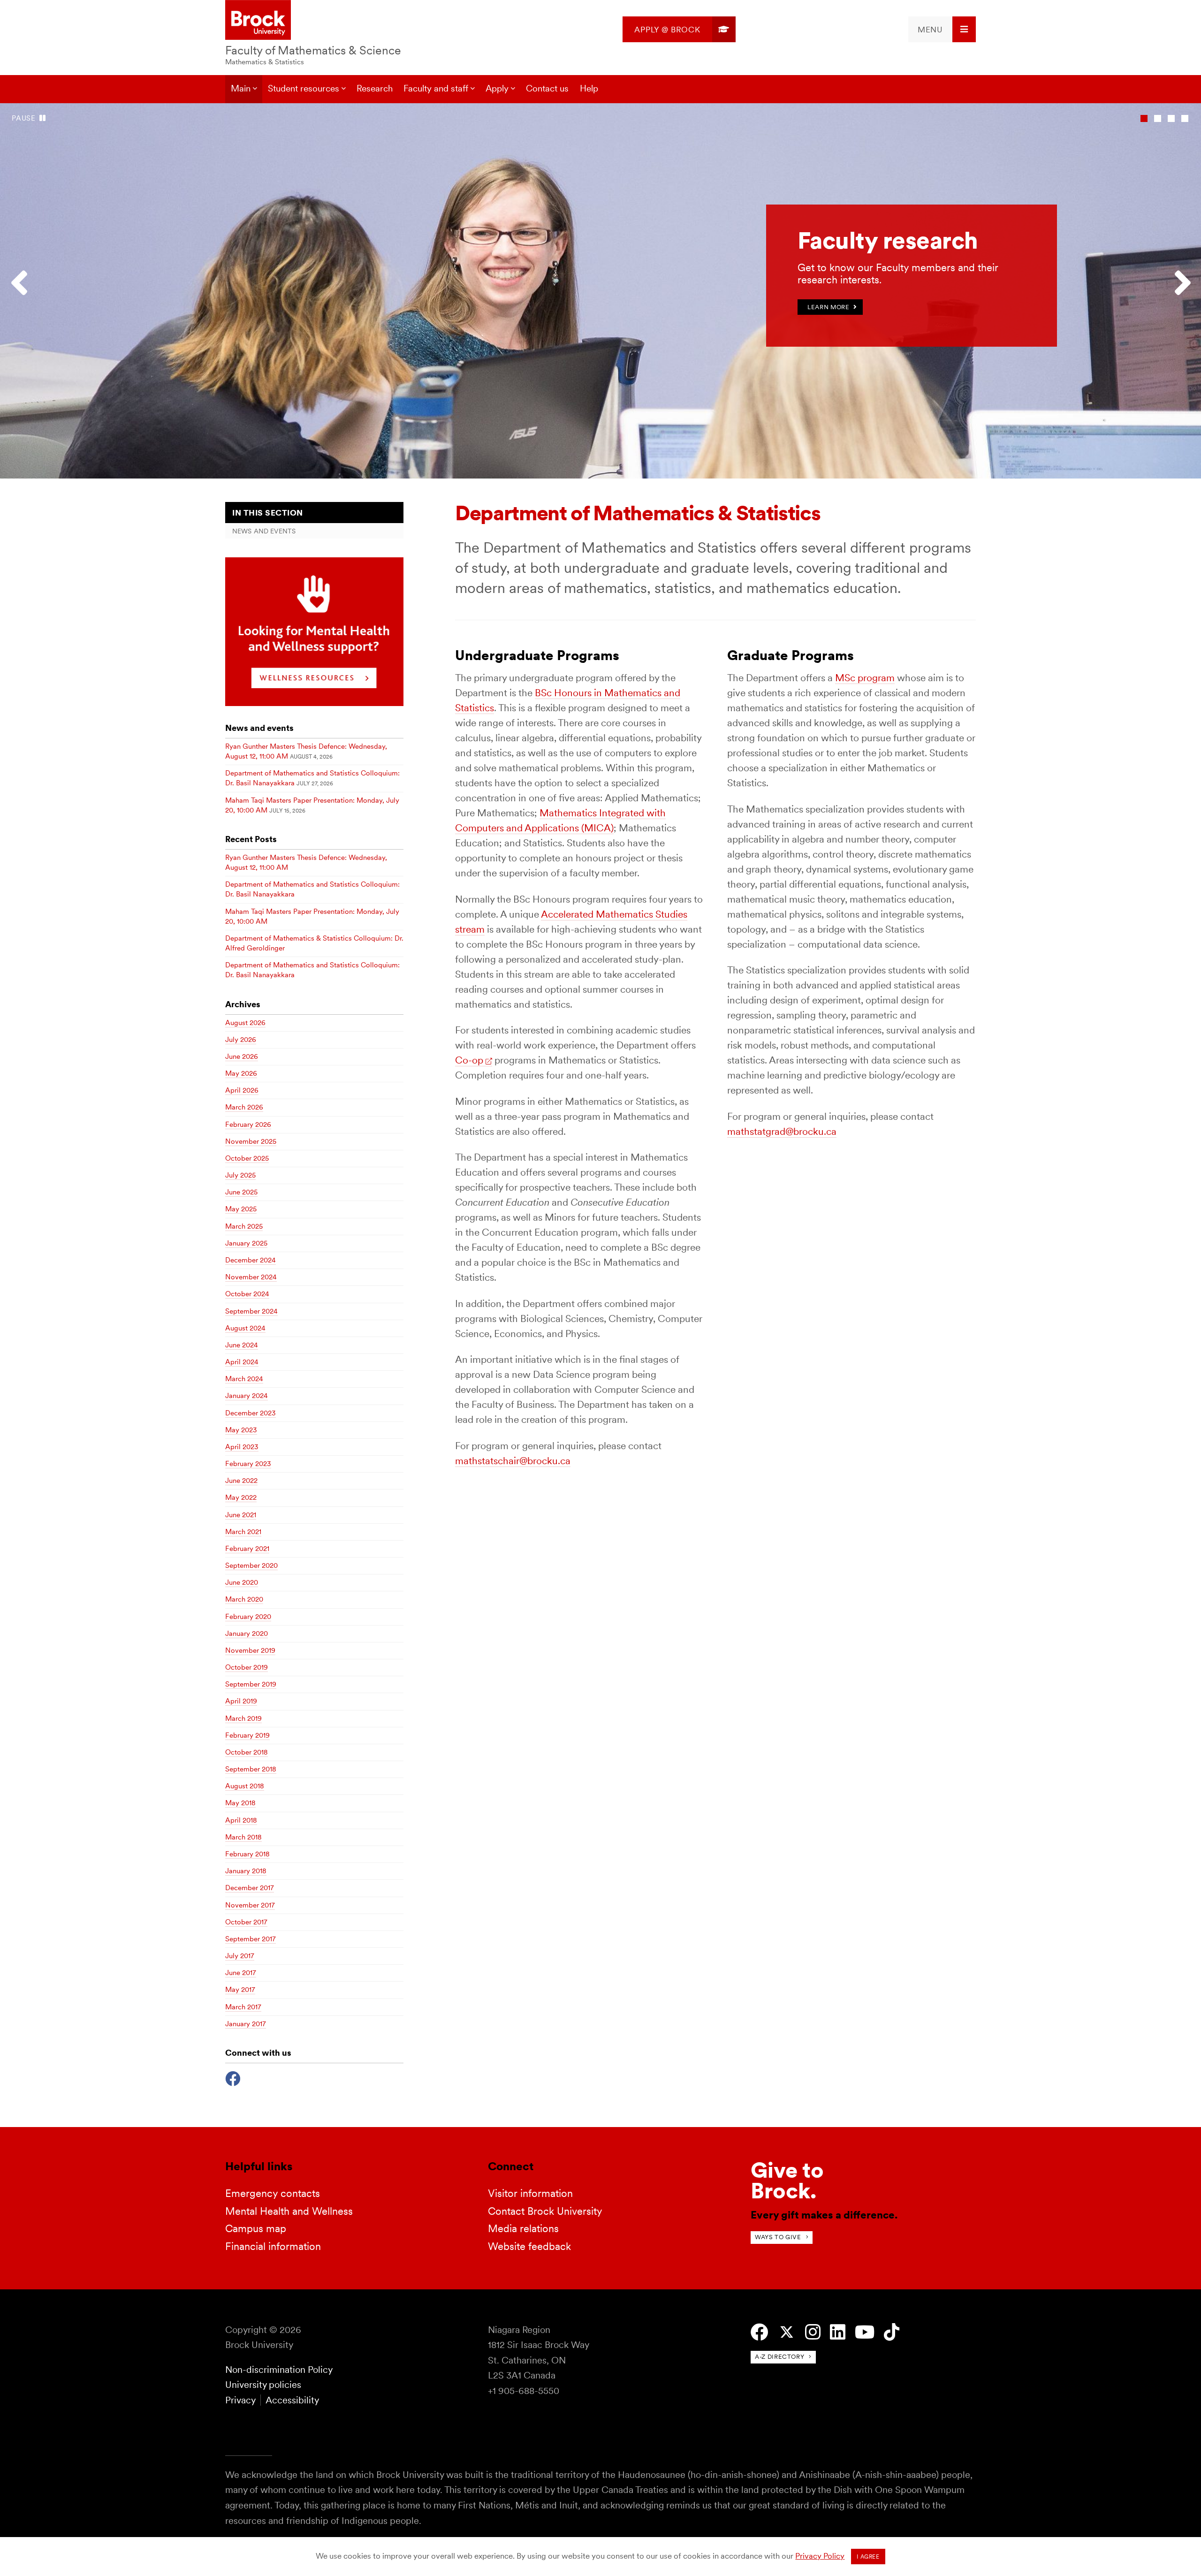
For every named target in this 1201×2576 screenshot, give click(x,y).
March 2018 (243, 1837)
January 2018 (246, 1871)
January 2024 (247, 1396)
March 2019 (243, 1718)
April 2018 (241, 1820)
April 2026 (242, 1090)
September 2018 (251, 1769)
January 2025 (246, 1243)
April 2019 (241, 1701)
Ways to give (778, 2237)
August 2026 (245, 1023)
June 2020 (242, 1582)
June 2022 (241, 1481)
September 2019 (251, 1684)
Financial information (273, 2246)
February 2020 (248, 1617)
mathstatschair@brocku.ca (513, 1461)
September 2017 (251, 1939)
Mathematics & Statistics (265, 62)
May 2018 (240, 1803)
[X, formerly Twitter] (787, 2332)
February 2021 (247, 1549)
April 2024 (242, 1362)
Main (241, 88)
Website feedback (529, 2246)
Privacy (240, 2400)
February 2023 (248, 1464)
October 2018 (247, 1752)
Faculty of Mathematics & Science (313, 50)
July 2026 (241, 1040)
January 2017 (246, 2024)
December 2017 (250, 1888)
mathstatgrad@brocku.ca (782, 1131)
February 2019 (247, 1735)
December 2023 (251, 1413)
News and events (264, 531)
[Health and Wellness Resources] (314, 703)
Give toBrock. (787, 2180)
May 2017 (240, 1990)
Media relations (523, 2228)
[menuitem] (679, 29)
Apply (497, 88)
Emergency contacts (273, 2193)
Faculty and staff (436, 88)
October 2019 (247, 1667)
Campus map (256, 2228)
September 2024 (251, 1311)
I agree (868, 2557)
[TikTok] (892, 2332)
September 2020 (251, 1565)
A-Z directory (779, 2357)
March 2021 (243, 1532)
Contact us (547, 88)
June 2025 (241, 1192)
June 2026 (242, 1056)
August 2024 (245, 1328)
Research (375, 88)
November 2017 (250, 1905)
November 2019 (250, 1650)
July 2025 (240, 1175)
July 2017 (240, 1956)
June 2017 (241, 1973)
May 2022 (241, 1497)
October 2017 (246, 1922)
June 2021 (241, 1515)
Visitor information (530, 2193)
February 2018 (247, 1854)
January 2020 (247, 1634)
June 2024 (242, 1345)
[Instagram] (813, 2332)
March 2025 (244, 1226)
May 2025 (241, 1209)
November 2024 (251, 1277)
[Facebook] (233, 2078)
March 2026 (244, 1107)
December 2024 (251, 1260)
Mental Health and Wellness (289, 2211)
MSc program (865, 678)
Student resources (304, 88)
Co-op (469, 1060)
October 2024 (247, 1294)
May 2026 (241, 1073)
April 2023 (242, 1447)
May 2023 (241, 1430)
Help (589, 88)
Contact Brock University (545, 2211)
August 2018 (245, 1786)
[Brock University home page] (258, 21)
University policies (263, 2385)
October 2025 (247, 1158)
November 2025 (251, 1141)
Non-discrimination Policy (279, 2370)
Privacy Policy (820, 2556)
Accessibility (292, 2400)
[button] (23, 291)
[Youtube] (865, 2332)
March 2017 (243, 2007)
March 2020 (244, 1599)
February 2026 (248, 1125)
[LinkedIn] (838, 2332)
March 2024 (244, 1379)
